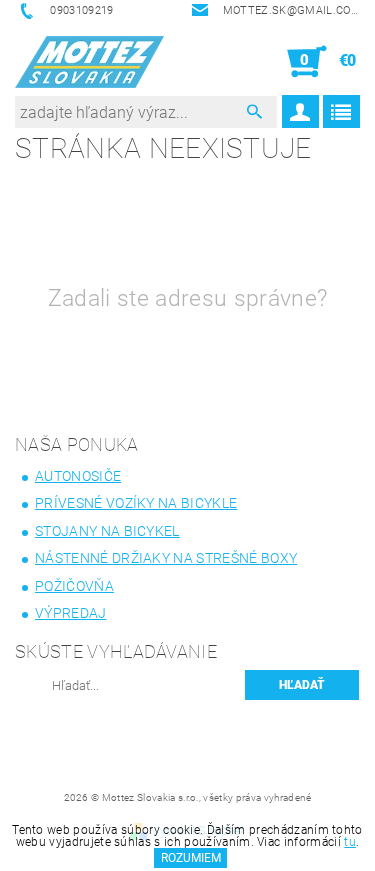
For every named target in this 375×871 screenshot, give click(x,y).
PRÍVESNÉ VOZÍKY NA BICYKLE (136, 503)
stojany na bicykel (107, 531)
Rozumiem (191, 858)
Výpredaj (71, 613)
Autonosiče (78, 476)
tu (350, 842)
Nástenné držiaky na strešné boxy (166, 558)
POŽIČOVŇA (74, 586)
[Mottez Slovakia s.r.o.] (89, 62)
